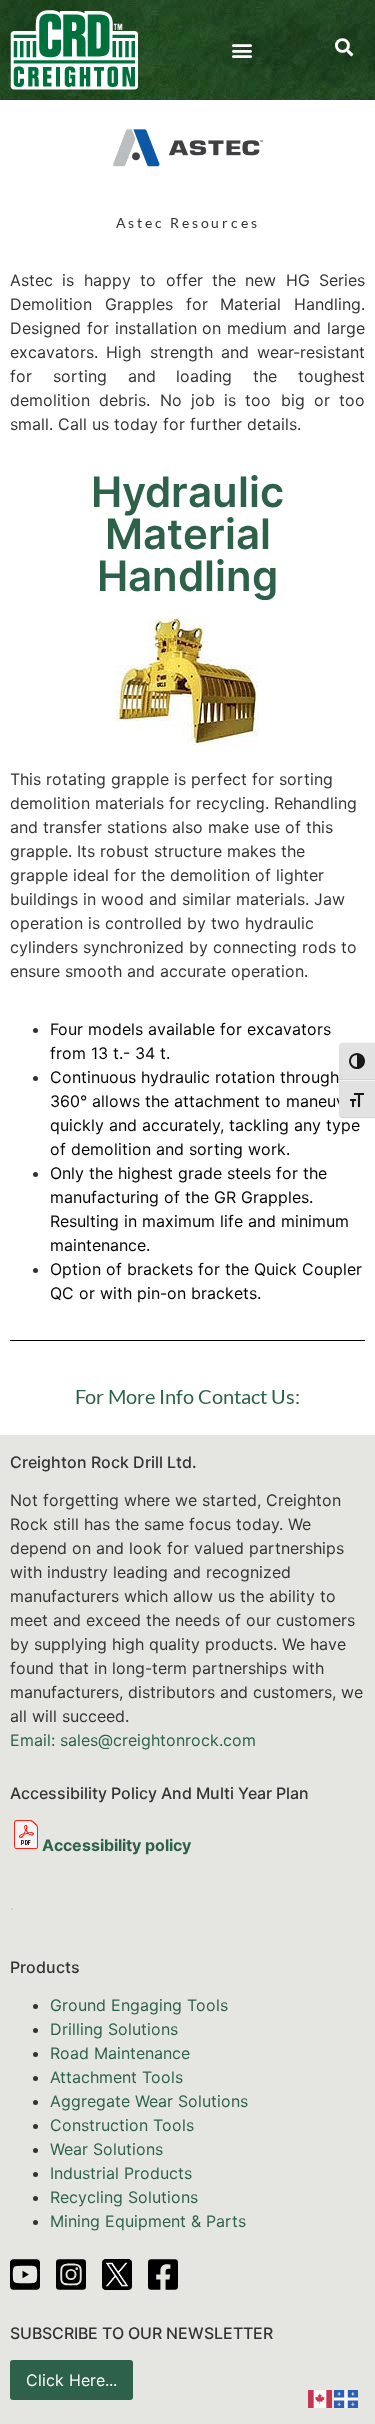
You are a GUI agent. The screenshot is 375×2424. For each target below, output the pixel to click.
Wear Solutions (106, 2149)
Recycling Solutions (124, 2197)
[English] (321, 2397)
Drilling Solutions (114, 2029)
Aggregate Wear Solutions (149, 2101)
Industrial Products (121, 2173)
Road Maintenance (120, 2053)
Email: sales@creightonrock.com (133, 1740)
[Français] (347, 2397)
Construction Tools (122, 2125)
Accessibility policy (116, 1845)
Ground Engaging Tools (139, 2005)
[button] (241, 50)
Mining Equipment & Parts (148, 2221)
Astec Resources (188, 222)
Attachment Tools (116, 2077)
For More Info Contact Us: (187, 1396)
